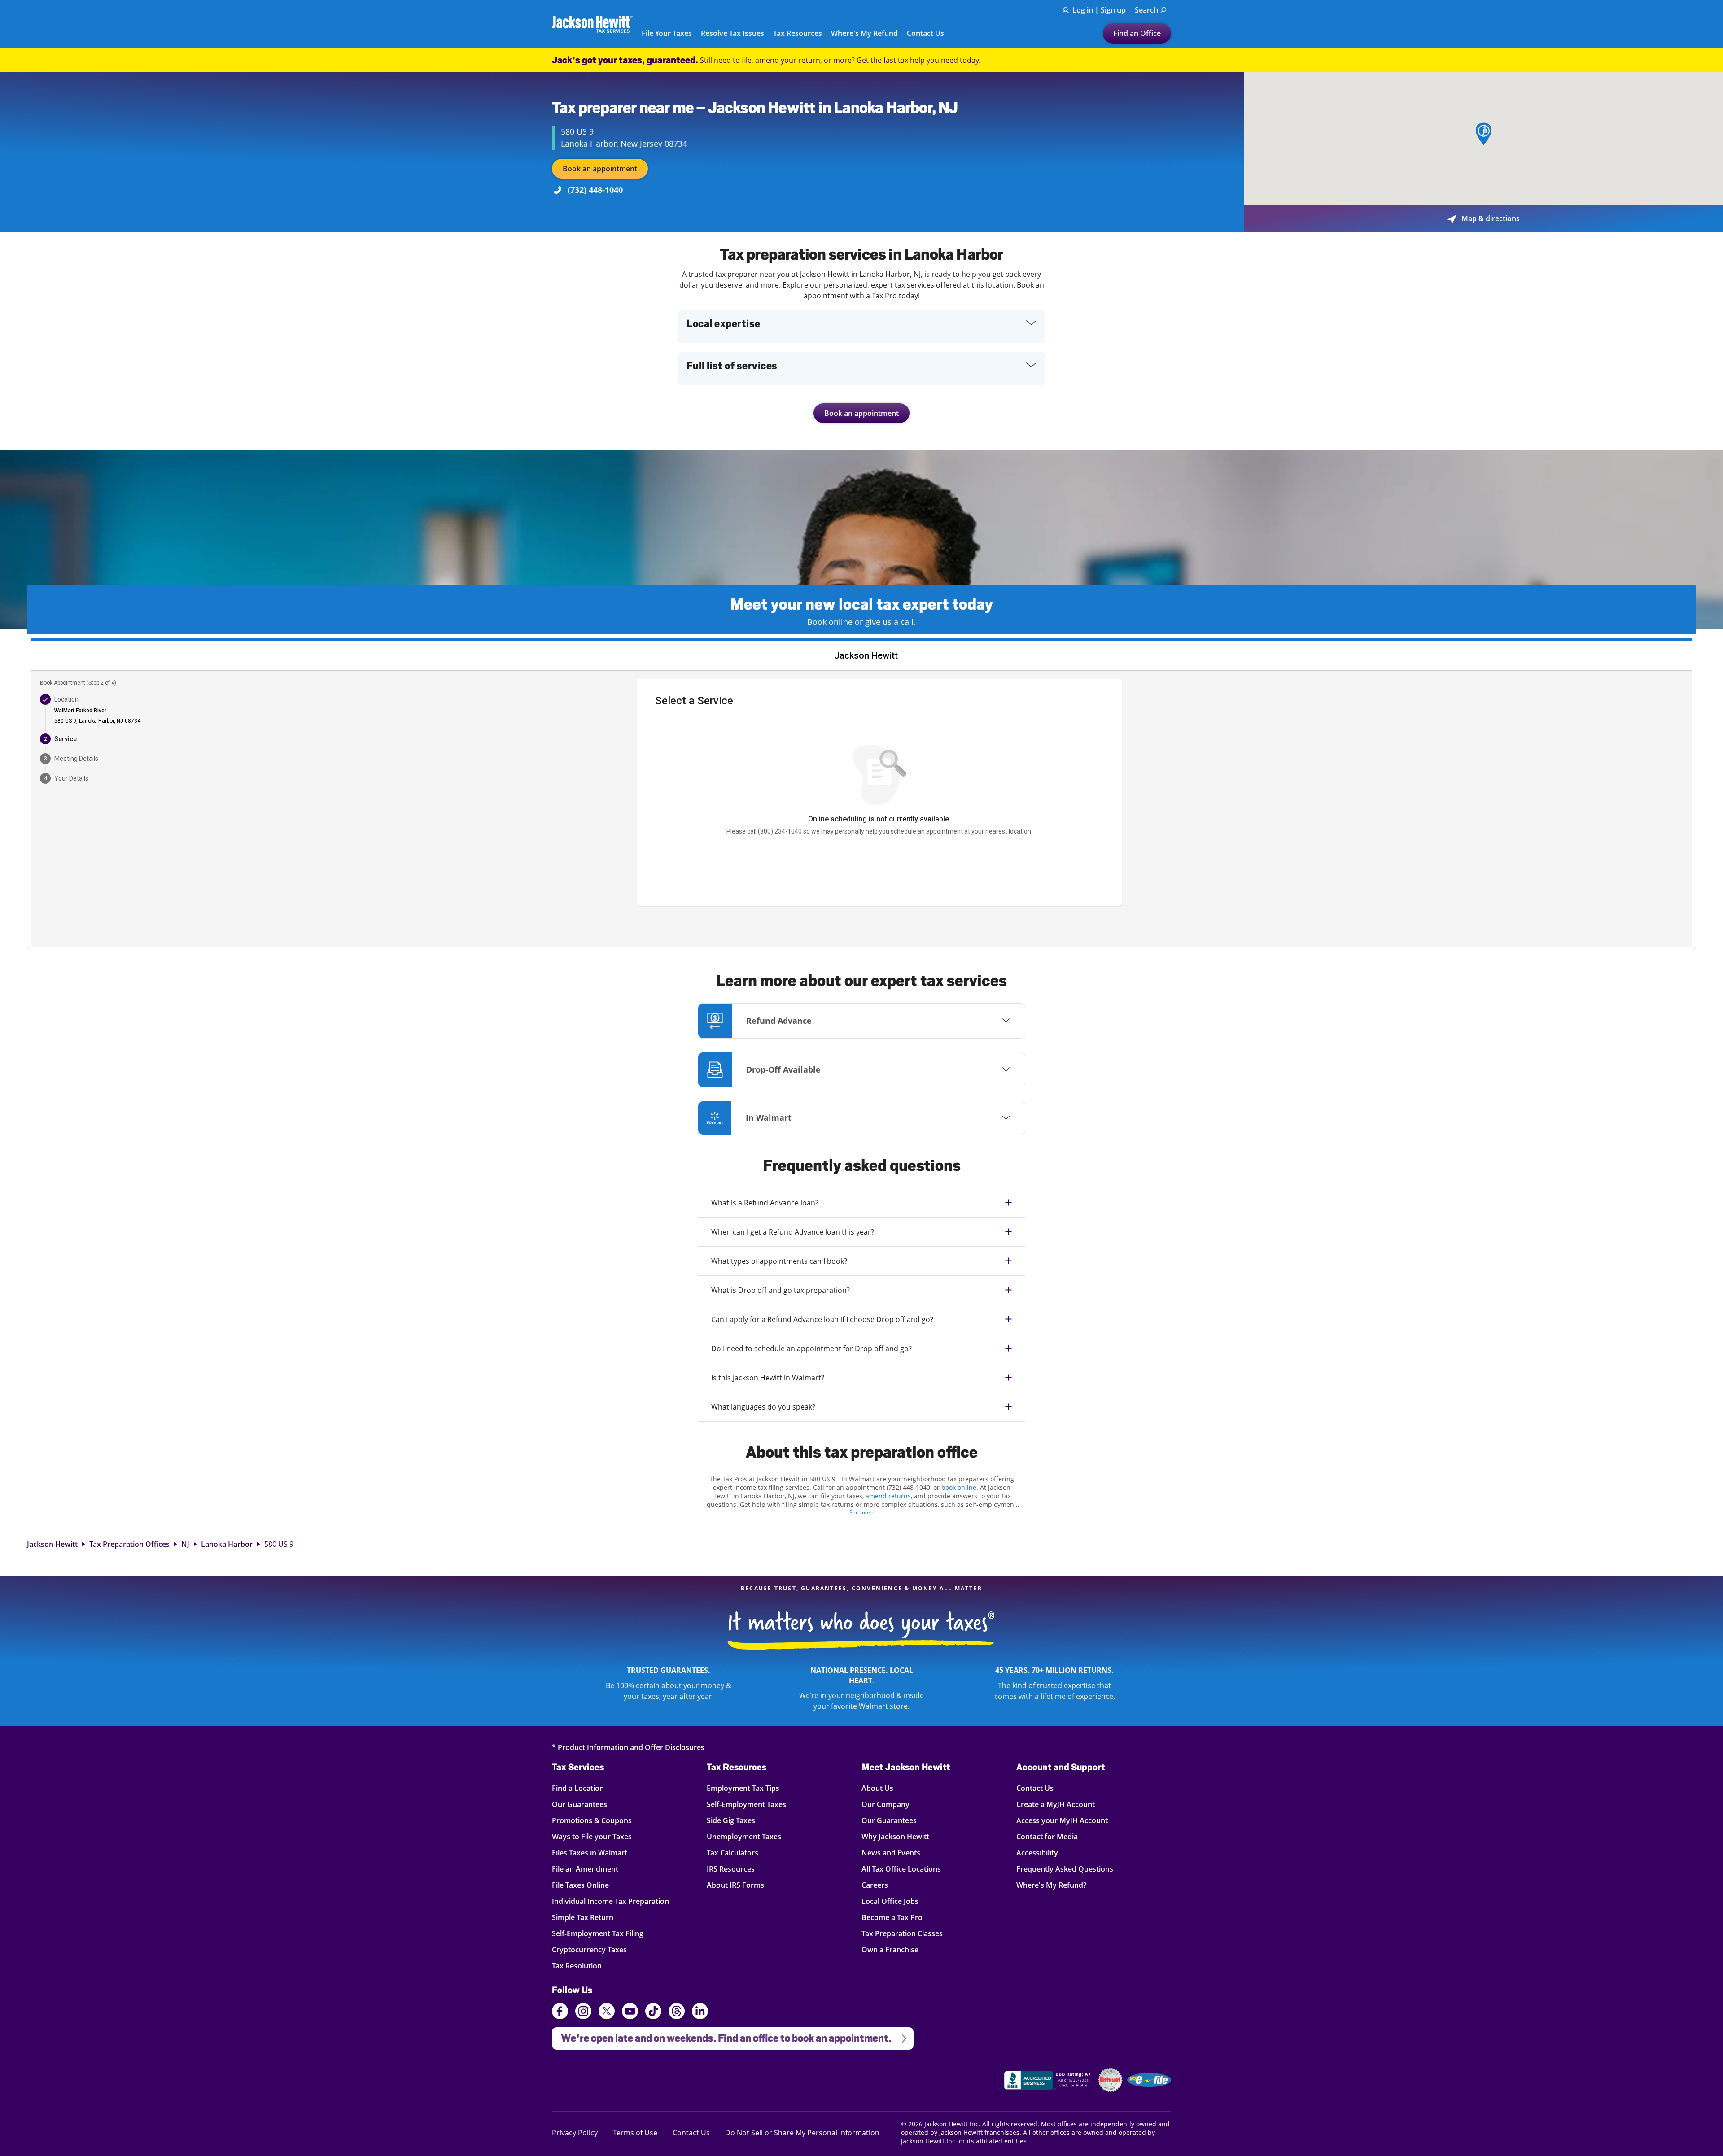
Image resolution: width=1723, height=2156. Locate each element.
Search (1146, 10)
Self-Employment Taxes (746, 1804)
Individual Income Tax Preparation (610, 1901)
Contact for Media (1047, 1836)
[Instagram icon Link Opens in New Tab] (583, 2012)
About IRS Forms (735, 1885)
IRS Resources (731, 1869)
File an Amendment (585, 1869)
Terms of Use (635, 2132)
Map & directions (1484, 218)
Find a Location (578, 1788)
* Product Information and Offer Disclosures (628, 1747)
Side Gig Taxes (731, 1820)
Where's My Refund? (1051, 1885)
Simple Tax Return (583, 1917)
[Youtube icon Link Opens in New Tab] (630, 2012)
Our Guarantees (579, 1804)
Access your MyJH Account (1062, 1820)
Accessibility (1037, 1853)
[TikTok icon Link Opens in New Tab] (653, 2012)
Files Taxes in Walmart (590, 1853)
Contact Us (925, 34)
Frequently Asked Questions (1065, 1869)
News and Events (891, 1853)
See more (861, 1512)
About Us (877, 1788)
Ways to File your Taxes (592, 1836)
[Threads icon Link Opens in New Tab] (677, 2012)
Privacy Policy (575, 2132)
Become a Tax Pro (892, 1917)
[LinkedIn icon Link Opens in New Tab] (700, 2015)
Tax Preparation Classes (902, 1933)
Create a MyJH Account (1056, 1804)
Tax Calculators (732, 1853)
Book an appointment (600, 169)
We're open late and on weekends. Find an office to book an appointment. (722, 2036)
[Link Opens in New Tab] (1049, 2082)
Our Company (886, 1804)
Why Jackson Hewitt (895, 1836)
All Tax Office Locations (901, 1869)
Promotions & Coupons (592, 1820)
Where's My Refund (864, 34)
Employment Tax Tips (743, 1788)
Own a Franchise (890, 1949)
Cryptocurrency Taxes (589, 1949)
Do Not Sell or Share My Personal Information (802, 2133)
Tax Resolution (577, 1966)
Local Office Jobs (890, 1901)
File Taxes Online (580, 1885)
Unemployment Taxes (744, 1836)
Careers (875, 1885)
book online (959, 1487)
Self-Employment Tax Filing (598, 1933)
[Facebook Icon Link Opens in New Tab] (560, 2012)
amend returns (888, 1496)
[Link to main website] (592, 24)
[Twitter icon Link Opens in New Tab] (607, 2012)
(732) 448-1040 (595, 190)
